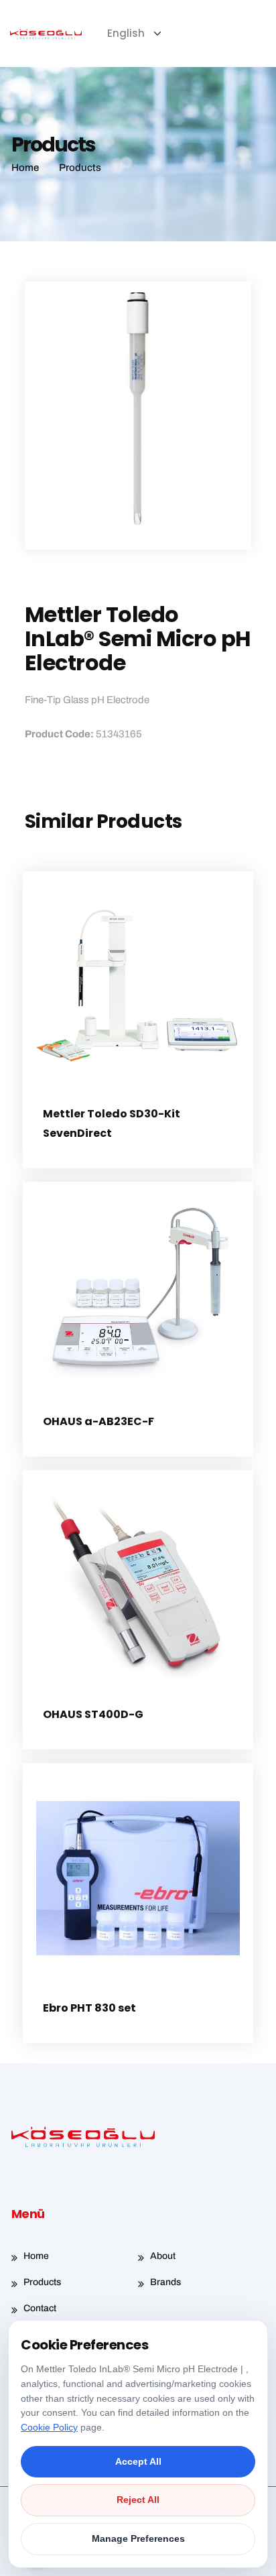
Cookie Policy (49, 2427)
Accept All (138, 2461)
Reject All (138, 2500)
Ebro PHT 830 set (89, 2008)
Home (36, 2256)
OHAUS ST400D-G (93, 1714)
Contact (40, 2308)
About (163, 2256)
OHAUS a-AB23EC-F (98, 1421)
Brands (165, 2282)
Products (42, 2282)
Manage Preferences (138, 2538)
